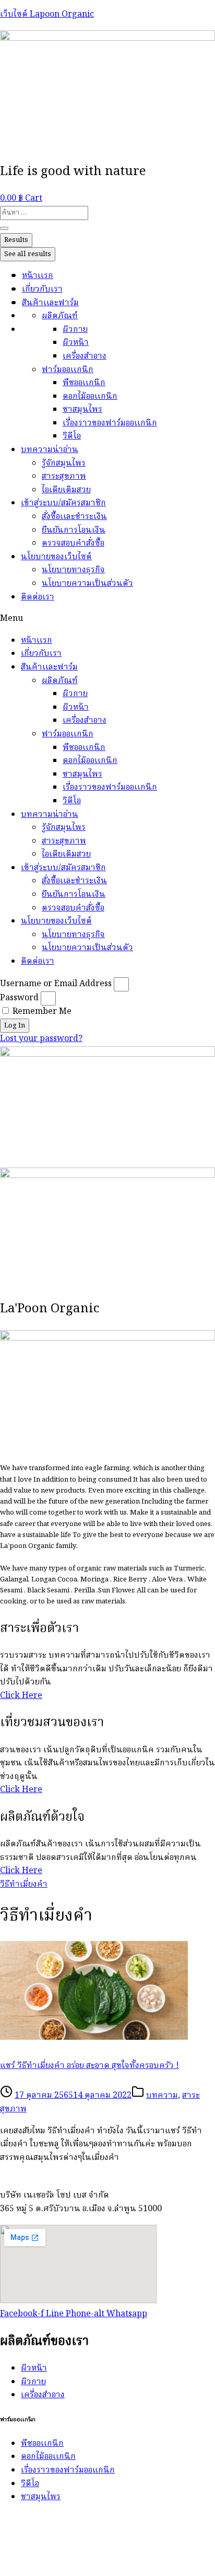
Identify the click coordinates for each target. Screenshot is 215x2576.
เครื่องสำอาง (85, 356)
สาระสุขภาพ (64, 477)
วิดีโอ (72, 436)
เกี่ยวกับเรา (42, 290)
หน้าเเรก (38, 276)
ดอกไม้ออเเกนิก (90, 397)
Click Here (21, 1696)
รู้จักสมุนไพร (64, 464)
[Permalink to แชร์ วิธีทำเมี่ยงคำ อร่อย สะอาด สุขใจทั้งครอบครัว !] (94, 2038)
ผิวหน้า (76, 343)
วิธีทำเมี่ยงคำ (24, 1885)
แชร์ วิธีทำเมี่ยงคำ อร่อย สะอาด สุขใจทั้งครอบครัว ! (89, 2066)
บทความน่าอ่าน (50, 450)
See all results (28, 254)
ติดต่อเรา (38, 597)
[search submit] (4, 228)
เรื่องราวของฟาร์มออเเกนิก (110, 423)
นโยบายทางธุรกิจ (73, 570)
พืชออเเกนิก (84, 383)
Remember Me (41, 1012)
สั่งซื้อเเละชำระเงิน (74, 517)
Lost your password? (41, 1039)
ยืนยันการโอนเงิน (74, 530)
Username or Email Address (56, 984)
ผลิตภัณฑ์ (60, 316)
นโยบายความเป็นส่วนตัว (87, 584)
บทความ (162, 2096)
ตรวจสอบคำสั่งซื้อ (73, 544)
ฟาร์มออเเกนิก (68, 370)
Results (16, 240)
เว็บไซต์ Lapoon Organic (47, 15)
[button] (107, 619)
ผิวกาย (75, 330)
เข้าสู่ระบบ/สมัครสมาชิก (63, 503)
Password (19, 998)
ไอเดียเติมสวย (66, 490)
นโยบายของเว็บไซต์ (56, 557)
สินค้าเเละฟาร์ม (50, 303)
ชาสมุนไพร (82, 410)
